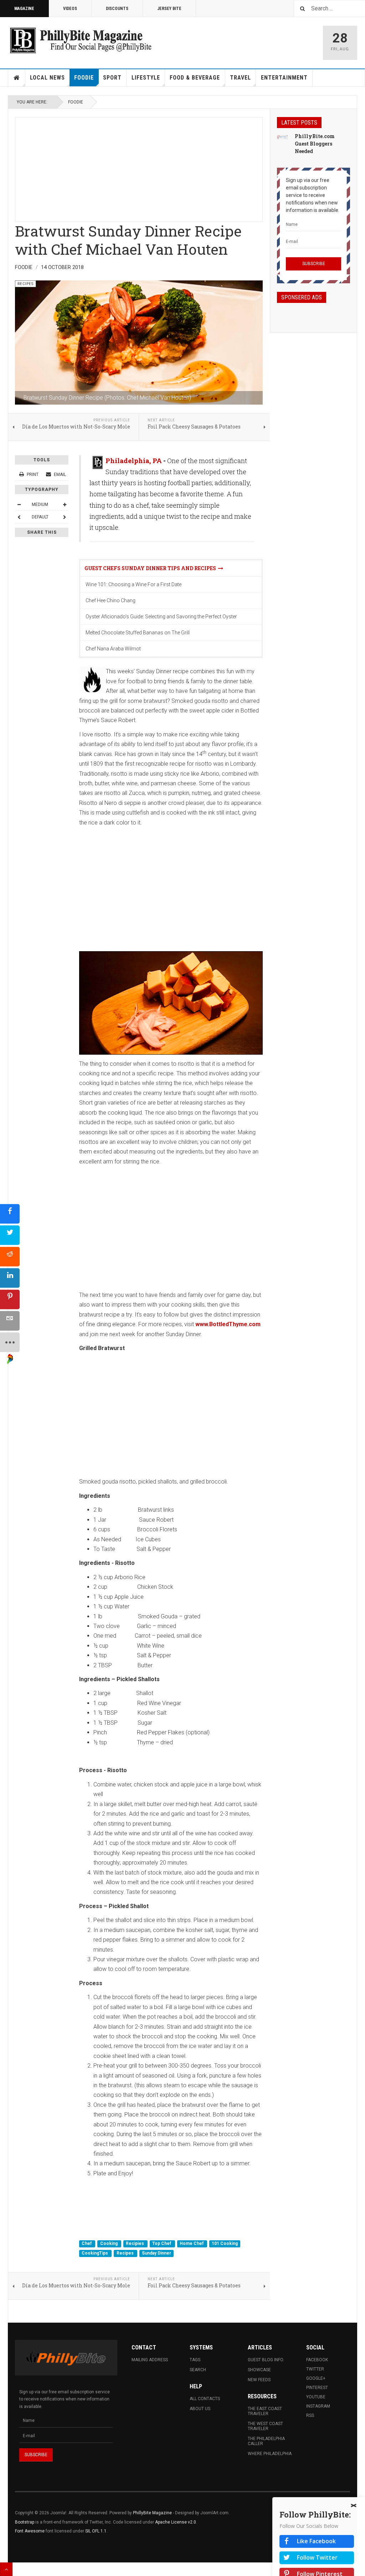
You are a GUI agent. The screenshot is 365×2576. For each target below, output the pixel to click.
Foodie (84, 78)
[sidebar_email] (10, 1321)
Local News (47, 78)
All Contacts (205, 2399)
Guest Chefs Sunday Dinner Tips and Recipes (151, 568)
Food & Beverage (195, 78)
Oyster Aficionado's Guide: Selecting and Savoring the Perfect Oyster (161, 617)
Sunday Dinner (156, 2253)
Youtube (316, 2397)
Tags (195, 2360)
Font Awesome (30, 2531)
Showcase (259, 2370)
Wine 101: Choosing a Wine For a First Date (133, 584)
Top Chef (162, 2243)
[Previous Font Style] (19, 517)
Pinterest (317, 2388)
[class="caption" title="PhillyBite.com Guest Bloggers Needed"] (282, 137)
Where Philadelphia (270, 2454)
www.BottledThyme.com (228, 1324)
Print (33, 475)
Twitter (315, 2369)
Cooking (109, 2243)
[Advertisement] (139, 167)
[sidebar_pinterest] (10, 1300)
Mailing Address (150, 2360)
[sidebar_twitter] (10, 1235)
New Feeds (259, 2380)
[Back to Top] (6, 2569)
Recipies (135, 2243)
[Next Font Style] (65, 517)
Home (17, 78)
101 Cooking (225, 2243)
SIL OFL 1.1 (96, 2531)
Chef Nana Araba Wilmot (113, 649)
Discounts (117, 9)
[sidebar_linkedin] (10, 1278)
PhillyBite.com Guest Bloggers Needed (315, 144)
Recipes (126, 2253)
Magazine (24, 9)
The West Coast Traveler (265, 2426)
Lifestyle (146, 78)
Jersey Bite (169, 9)
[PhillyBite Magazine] (81, 40)
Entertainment (284, 78)
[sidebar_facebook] (10, 1214)
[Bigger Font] (65, 504)
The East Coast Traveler (265, 2411)
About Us (200, 2409)
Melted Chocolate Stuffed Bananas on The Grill (138, 633)
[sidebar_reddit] (10, 1257)
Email (59, 475)
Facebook (317, 2360)
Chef (87, 2243)
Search (198, 2370)
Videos (70, 9)
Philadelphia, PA (134, 461)
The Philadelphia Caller (266, 2441)
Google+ (316, 2378)
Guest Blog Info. (266, 2360)
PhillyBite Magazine (152, 2513)
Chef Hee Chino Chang (110, 600)
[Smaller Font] (19, 504)
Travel (240, 78)
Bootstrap (25, 2522)
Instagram (318, 2406)
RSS (310, 2415)
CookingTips (95, 2253)
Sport (112, 78)
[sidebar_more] (10, 1342)
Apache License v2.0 (176, 2522)
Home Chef (192, 2243)
